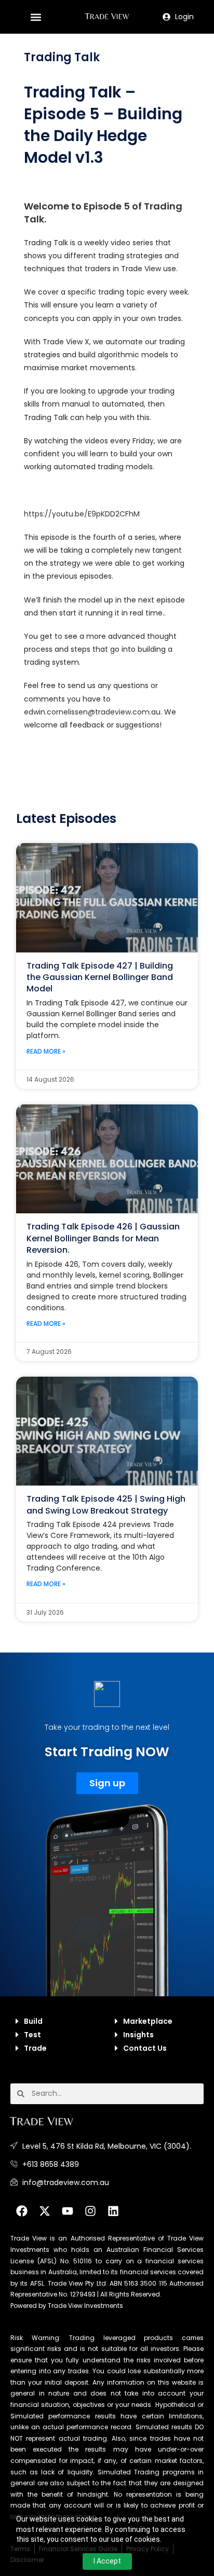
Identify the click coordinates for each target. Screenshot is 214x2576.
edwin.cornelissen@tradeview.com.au (92, 712)
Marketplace (148, 2021)
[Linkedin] (113, 2211)
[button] (36, 17)
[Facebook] (22, 2211)
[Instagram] (90, 2211)
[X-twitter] (45, 2211)
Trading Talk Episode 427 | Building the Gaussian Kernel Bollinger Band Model (100, 977)
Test (32, 2035)
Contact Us (145, 2048)
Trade (35, 2048)
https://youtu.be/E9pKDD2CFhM (82, 514)
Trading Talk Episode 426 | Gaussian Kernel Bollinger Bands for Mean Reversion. (103, 1238)
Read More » (46, 1051)
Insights (138, 2035)
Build (33, 2021)
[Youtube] (68, 2211)
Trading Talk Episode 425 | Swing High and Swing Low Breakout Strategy (106, 1504)
